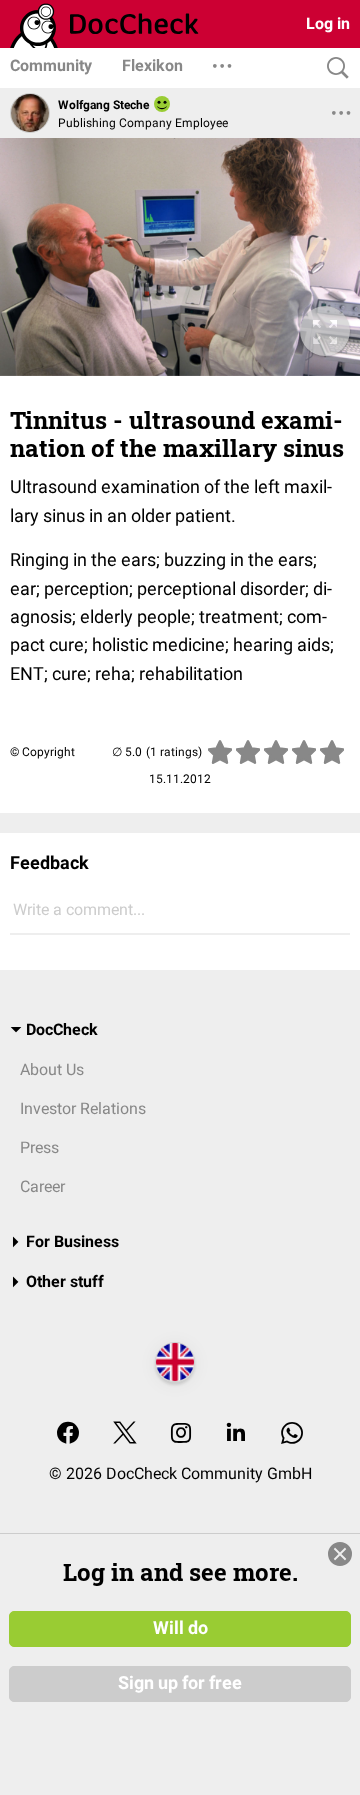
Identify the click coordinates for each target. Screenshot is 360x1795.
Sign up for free (180, 1683)
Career (42, 1186)
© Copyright (42, 752)
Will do (180, 1628)
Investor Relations (83, 1108)
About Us (52, 1069)
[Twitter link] (125, 1434)
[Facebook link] (68, 1434)
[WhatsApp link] (292, 1434)
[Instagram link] (181, 1434)
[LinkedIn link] (236, 1434)
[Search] (333, 68)
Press (39, 1147)
